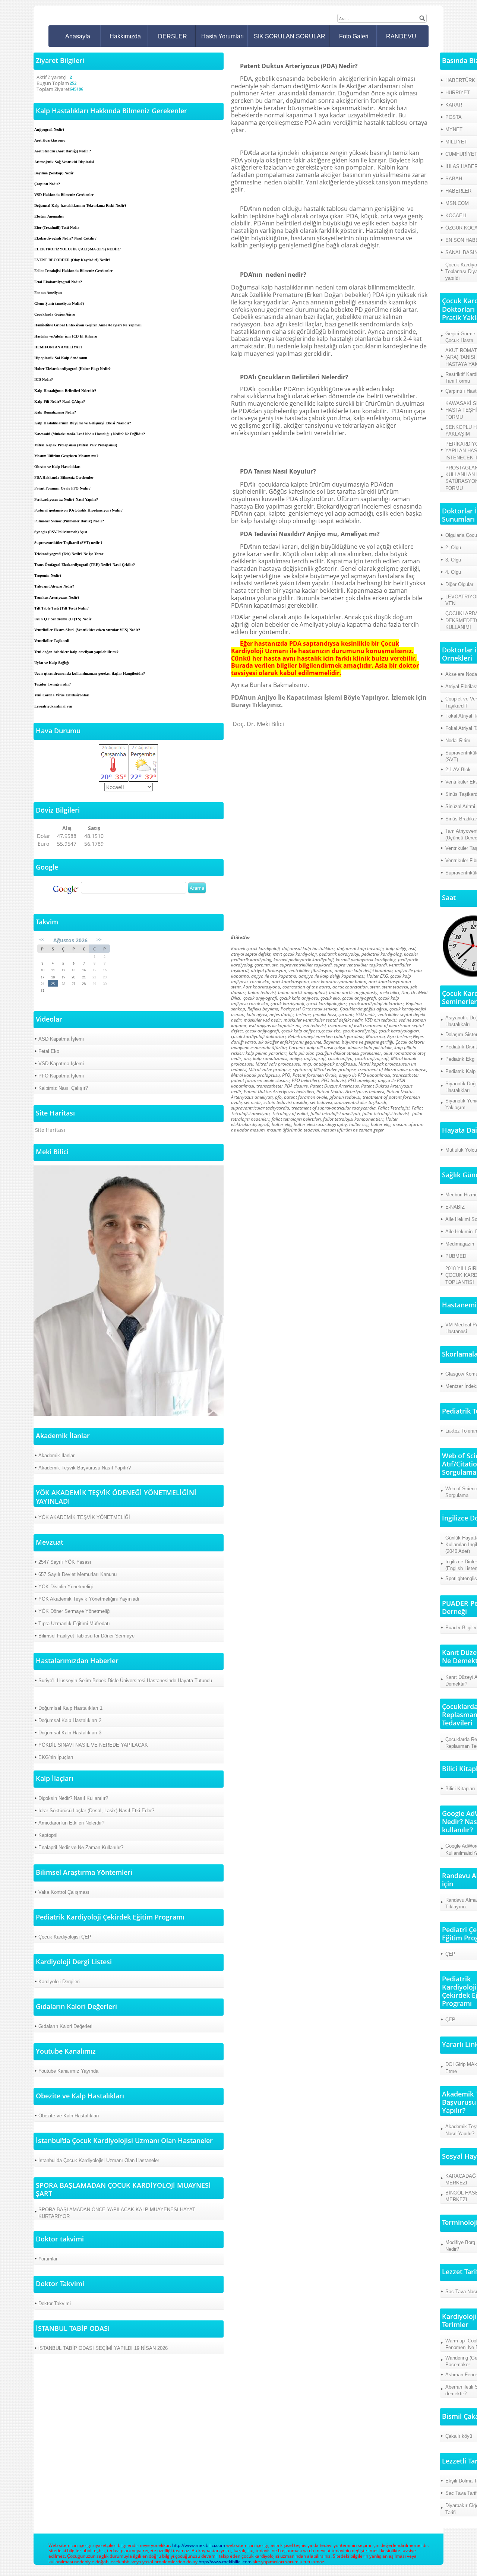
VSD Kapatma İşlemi (61, 1064)
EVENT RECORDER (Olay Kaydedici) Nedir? (72, 260)
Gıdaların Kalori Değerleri (65, 2026)
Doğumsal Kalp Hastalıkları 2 (70, 1720)
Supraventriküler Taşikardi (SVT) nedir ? (68, 543)
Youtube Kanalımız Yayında (68, 2071)
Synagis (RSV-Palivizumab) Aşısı (61, 532)
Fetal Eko (49, 1051)
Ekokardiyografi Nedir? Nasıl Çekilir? (65, 238)
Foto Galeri (354, 36)
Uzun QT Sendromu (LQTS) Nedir (63, 619)
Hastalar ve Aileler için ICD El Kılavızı (66, 336)
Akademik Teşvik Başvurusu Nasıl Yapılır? (85, 1468)
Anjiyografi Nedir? (49, 129)
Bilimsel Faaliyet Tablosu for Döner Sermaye (86, 1636)
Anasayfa (78, 36)
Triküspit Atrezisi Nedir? (54, 586)
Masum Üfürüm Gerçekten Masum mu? (66, 456)
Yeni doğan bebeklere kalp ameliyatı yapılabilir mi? (76, 652)
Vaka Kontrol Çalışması (64, 1892)
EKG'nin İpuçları (56, 1757)
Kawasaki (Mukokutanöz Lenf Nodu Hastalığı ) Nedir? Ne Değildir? (90, 434)
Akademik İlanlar (56, 1455)
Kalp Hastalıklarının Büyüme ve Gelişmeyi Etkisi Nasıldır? (83, 423)
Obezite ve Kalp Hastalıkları (57, 467)
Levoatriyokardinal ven (53, 706)
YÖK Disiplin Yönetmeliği (66, 1587)
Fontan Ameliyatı (48, 293)
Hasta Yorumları (222, 36)
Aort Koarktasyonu (50, 140)
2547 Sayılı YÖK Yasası (65, 1562)
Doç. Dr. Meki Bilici (258, 724)
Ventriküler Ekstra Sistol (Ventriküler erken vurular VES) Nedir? (87, 630)
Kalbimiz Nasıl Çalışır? (63, 1088)
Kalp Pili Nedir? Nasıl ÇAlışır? (60, 401)
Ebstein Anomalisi (49, 216)
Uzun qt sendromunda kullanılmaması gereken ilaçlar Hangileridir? (90, 673)
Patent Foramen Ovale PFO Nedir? (62, 488)
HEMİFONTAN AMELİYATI (58, 347)
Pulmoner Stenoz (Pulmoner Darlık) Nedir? (69, 521)
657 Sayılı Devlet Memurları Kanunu (78, 1574)
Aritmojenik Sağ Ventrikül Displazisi (64, 162)
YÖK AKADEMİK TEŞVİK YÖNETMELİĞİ (84, 1517)
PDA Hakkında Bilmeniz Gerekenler (64, 477)
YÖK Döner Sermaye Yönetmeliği (75, 1611)
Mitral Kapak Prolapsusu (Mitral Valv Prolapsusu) (76, 445)
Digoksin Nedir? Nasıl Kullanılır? (73, 1798)
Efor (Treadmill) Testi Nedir (57, 227)
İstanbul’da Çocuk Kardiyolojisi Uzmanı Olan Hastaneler (99, 2160)
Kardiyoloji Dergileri (59, 1982)
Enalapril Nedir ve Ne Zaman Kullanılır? (81, 1847)
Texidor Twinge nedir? (53, 684)
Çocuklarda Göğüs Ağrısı (55, 314)
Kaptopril (48, 1835)
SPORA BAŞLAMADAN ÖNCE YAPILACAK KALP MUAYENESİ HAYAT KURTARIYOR (117, 2213)
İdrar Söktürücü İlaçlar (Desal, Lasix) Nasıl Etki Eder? (96, 1811)
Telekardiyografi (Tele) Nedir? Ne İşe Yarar (69, 554)
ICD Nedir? (44, 379)
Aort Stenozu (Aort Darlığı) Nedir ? (63, 151)
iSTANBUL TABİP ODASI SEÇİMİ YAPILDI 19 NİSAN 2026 (103, 2348)
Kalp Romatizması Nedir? (55, 412)
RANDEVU (401, 36)
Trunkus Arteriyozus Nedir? (57, 597)
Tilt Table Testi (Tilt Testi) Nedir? (61, 608)
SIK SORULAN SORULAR (290, 36)
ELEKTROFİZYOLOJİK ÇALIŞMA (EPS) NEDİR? (78, 249)
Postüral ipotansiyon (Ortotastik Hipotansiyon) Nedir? (78, 510)
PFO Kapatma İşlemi (61, 1076)
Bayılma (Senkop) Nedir (54, 173)
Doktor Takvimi (55, 2303)
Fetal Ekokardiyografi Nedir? (58, 282)
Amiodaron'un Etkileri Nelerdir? (71, 1823)
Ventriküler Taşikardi (52, 641)
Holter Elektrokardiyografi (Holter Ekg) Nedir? (72, 369)
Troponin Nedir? (48, 575)
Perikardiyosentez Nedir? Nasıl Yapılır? (66, 499)
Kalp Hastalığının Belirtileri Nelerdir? (65, 391)
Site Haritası (50, 1130)
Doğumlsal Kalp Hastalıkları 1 (70, 1708)
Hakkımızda (125, 36)
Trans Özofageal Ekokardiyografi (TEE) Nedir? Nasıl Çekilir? (85, 565)
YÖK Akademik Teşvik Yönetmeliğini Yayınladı (89, 1599)
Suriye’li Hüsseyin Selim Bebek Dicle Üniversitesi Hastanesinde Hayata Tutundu (125, 1681)
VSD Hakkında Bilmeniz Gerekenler (64, 195)
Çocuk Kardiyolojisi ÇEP (65, 1937)
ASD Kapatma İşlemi (61, 1039)
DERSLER (173, 36)
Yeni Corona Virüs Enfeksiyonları (62, 695)
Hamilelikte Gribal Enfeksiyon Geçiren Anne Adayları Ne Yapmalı (88, 325)
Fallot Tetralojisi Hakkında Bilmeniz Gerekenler (73, 271)
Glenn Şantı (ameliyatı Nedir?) (59, 303)
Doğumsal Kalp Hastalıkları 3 (70, 1733)
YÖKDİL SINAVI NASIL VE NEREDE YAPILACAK (93, 1745)
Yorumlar (48, 2259)
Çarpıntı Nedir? (47, 184)
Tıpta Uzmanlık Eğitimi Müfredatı (74, 1624)
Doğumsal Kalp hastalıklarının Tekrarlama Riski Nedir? (80, 205)
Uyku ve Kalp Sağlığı (52, 663)
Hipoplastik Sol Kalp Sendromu (61, 358)
